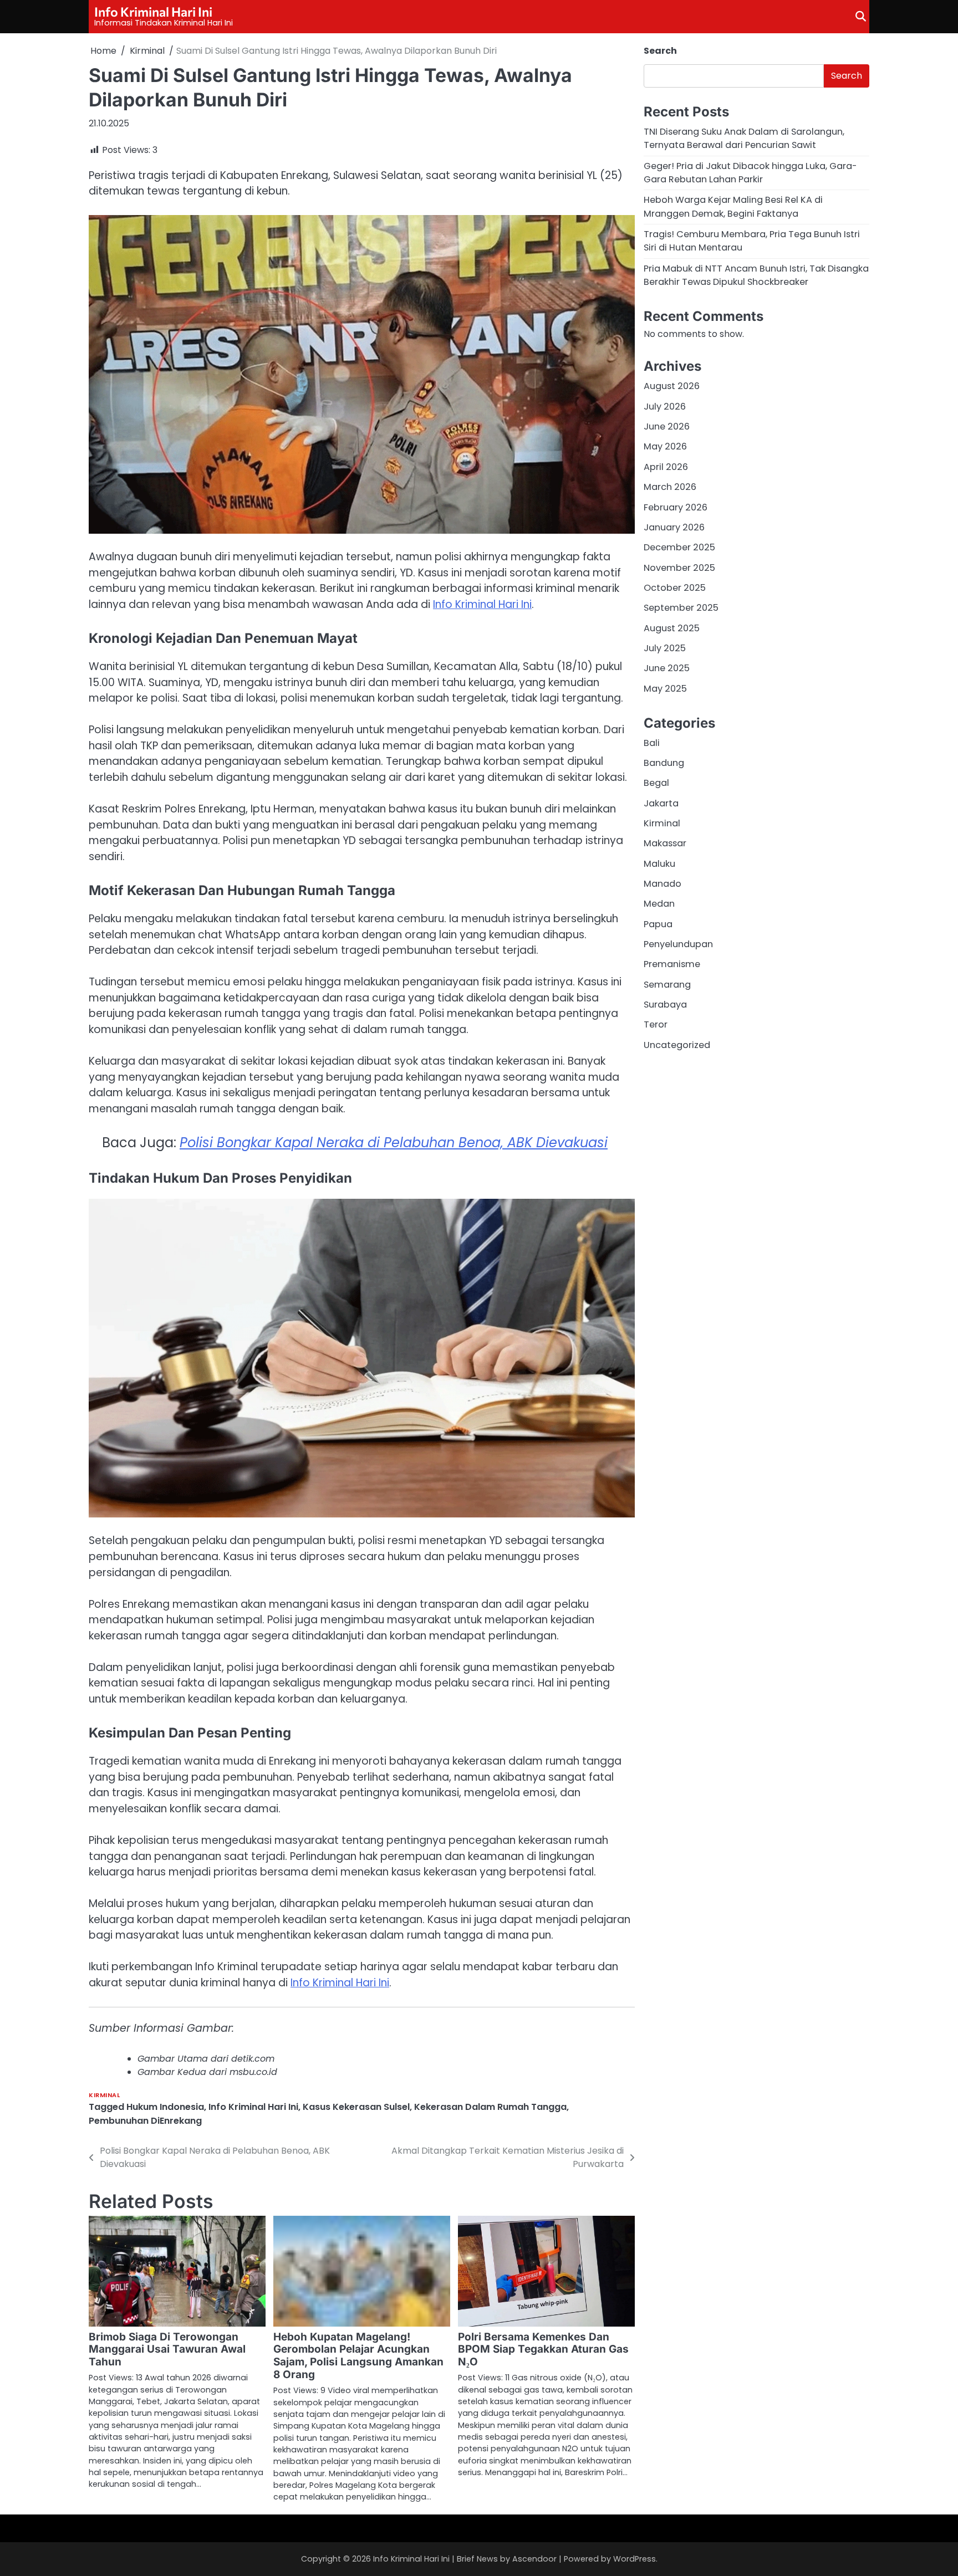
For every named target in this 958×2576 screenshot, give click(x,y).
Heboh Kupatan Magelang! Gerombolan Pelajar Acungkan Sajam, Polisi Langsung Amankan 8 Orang (358, 2356)
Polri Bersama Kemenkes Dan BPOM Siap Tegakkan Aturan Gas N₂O (543, 2350)
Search (660, 51)
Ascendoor (534, 2559)
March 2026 (670, 486)
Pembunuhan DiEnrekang (145, 2121)
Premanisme (672, 964)
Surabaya (665, 1004)
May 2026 (665, 446)
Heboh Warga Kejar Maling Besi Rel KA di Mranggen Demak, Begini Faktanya (733, 206)
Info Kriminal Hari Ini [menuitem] (482, 604)
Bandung (664, 762)
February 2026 (676, 507)
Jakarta (661, 803)
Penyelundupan (678, 944)
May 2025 (665, 688)
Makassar (665, 843)
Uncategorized (677, 1044)
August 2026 (672, 386)
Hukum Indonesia (165, 2107)
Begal (656, 783)
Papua (658, 924)
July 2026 (665, 406)
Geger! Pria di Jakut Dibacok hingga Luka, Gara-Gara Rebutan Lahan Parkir (750, 172)
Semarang (667, 984)
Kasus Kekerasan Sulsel (356, 2107)
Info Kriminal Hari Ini (153, 12)
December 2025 (679, 547)
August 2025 (672, 628)
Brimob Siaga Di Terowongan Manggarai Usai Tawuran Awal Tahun (167, 2350)
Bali (652, 742)
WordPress (635, 2559)
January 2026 (674, 527)
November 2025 (679, 567)
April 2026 (666, 466)
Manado (663, 883)
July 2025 (665, 648)
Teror (656, 1024)
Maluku (659, 863)
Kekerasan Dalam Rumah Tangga (490, 2107)
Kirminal (104, 2095)
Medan (659, 904)
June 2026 (667, 426)
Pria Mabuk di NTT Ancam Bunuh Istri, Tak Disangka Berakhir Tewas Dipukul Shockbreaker (756, 275)
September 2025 (681, 608)
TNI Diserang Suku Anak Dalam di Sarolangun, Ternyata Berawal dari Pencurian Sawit (744, 138)
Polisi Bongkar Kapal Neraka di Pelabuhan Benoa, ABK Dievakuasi (394, 1143)
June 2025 (667, 668)
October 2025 (675, 587)
